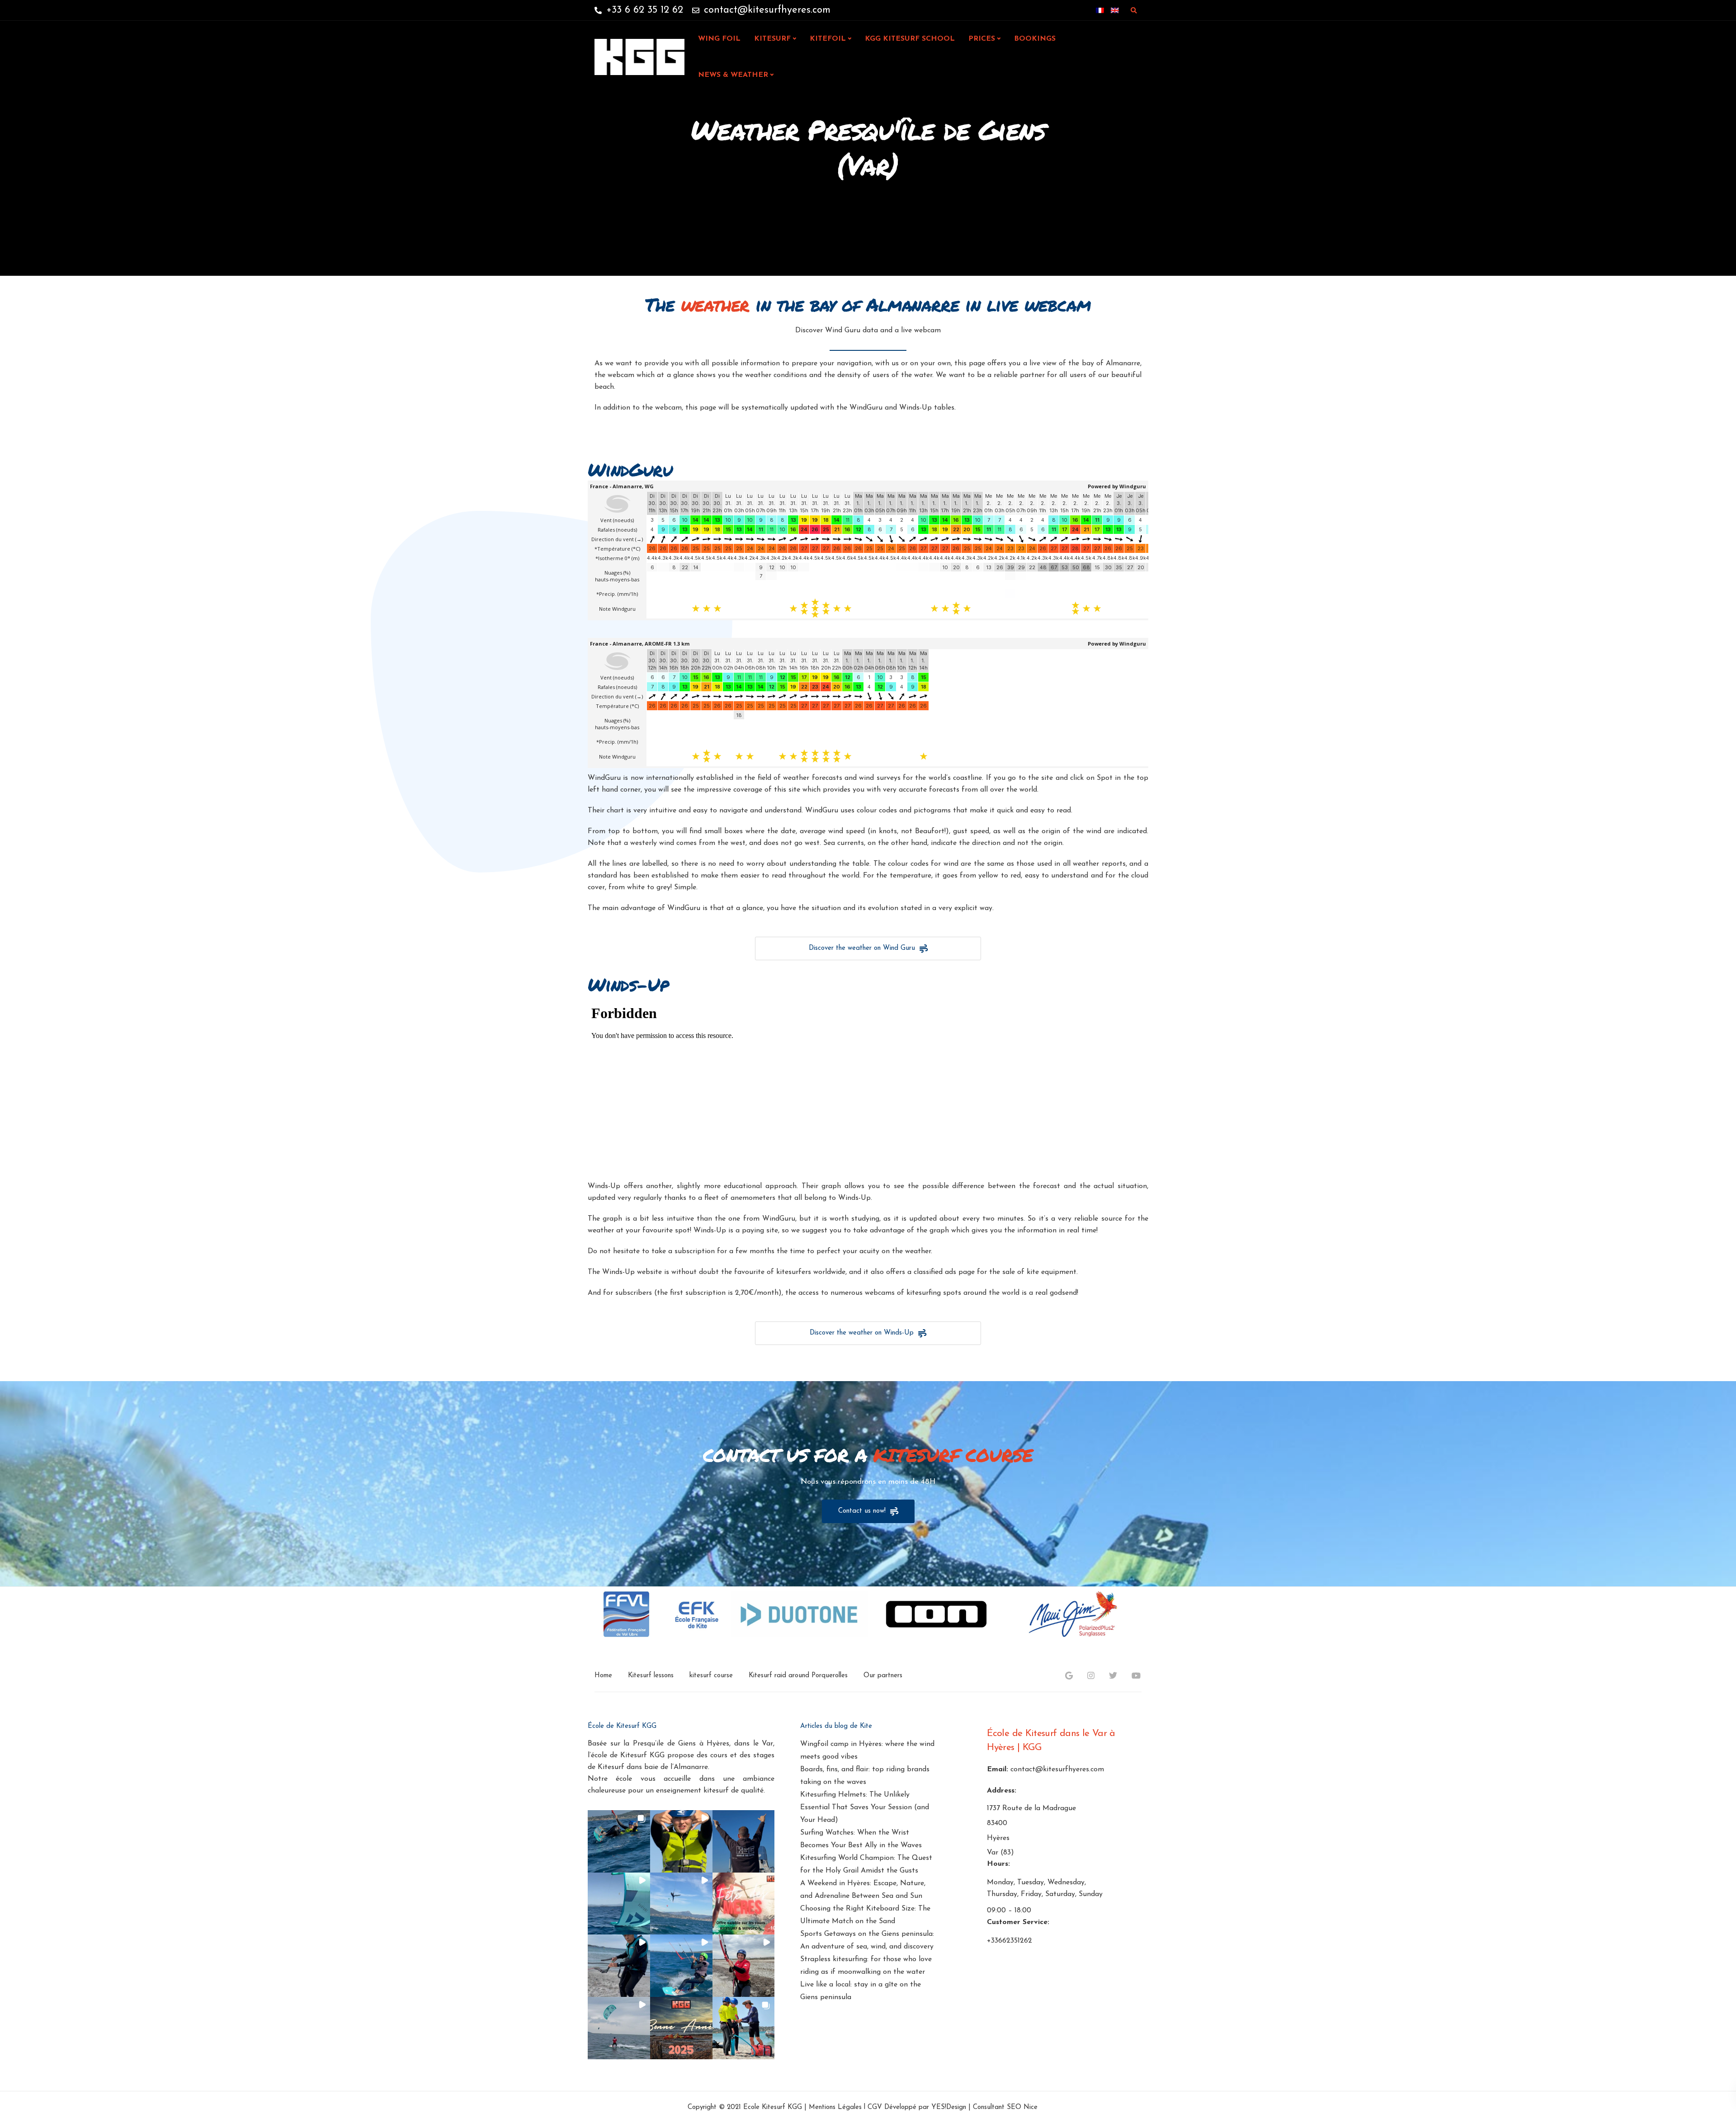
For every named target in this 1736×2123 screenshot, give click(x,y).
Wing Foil (719, 39)
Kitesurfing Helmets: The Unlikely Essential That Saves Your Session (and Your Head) (865, 1807)
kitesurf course (711, 1676)
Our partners (883, 1676)
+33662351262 (1010, 1941)
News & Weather (733, 75)
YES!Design (949, 2107)
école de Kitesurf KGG (628, 1755)
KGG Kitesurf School (910, 39)
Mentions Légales (835, 2107)
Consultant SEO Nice (1005, 2107)
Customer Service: (1018, 1922)
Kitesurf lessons (651, 1676)
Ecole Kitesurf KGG (773, 2107)
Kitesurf (772, 39)
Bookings (1035, 39)
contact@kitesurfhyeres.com (1057, 1769)
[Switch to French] (1100, 10)
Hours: (998, 1864)
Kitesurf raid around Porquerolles (798, 1676)
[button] (619, 1841)
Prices (982, 39)
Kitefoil (828, 39)
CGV (875, 2107)
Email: (998, 1769)
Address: (1002, 1791)
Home (603, 1676)
